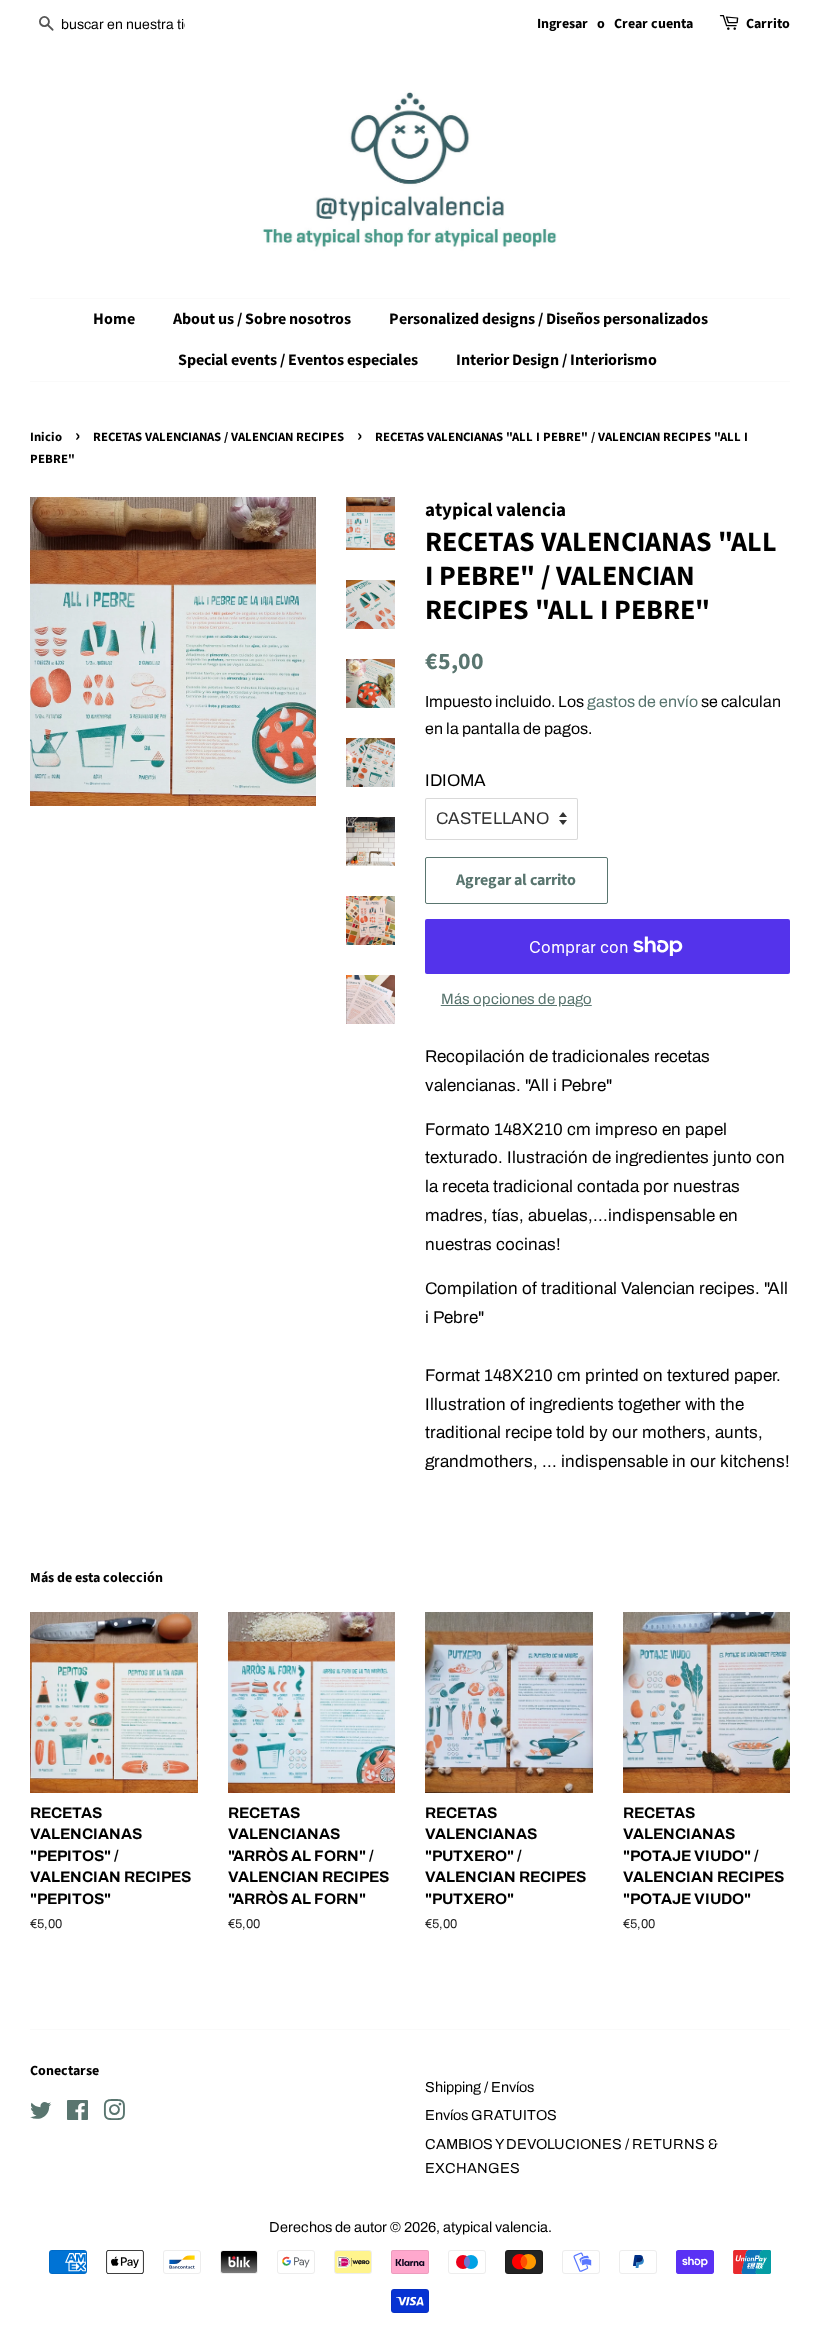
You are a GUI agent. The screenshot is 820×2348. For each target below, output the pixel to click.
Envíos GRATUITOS (491, 2115)
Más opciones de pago (516, 999)
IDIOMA (455, 780)
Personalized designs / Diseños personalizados (548, 319)
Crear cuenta (653, 24)
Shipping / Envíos (479, 2087)
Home (114, 319)
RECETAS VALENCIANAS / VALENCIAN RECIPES (218, 437)
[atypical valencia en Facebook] (77, 2114)
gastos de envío (642, 701)
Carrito (768, 24)
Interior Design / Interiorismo (556, 360)
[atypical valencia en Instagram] (114, 2114)
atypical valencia (495, 2227)
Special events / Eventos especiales (298, 360)
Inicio (46, 437)
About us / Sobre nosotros (262, 319)
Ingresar (562, 24)
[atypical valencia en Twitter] (41, 2114)
